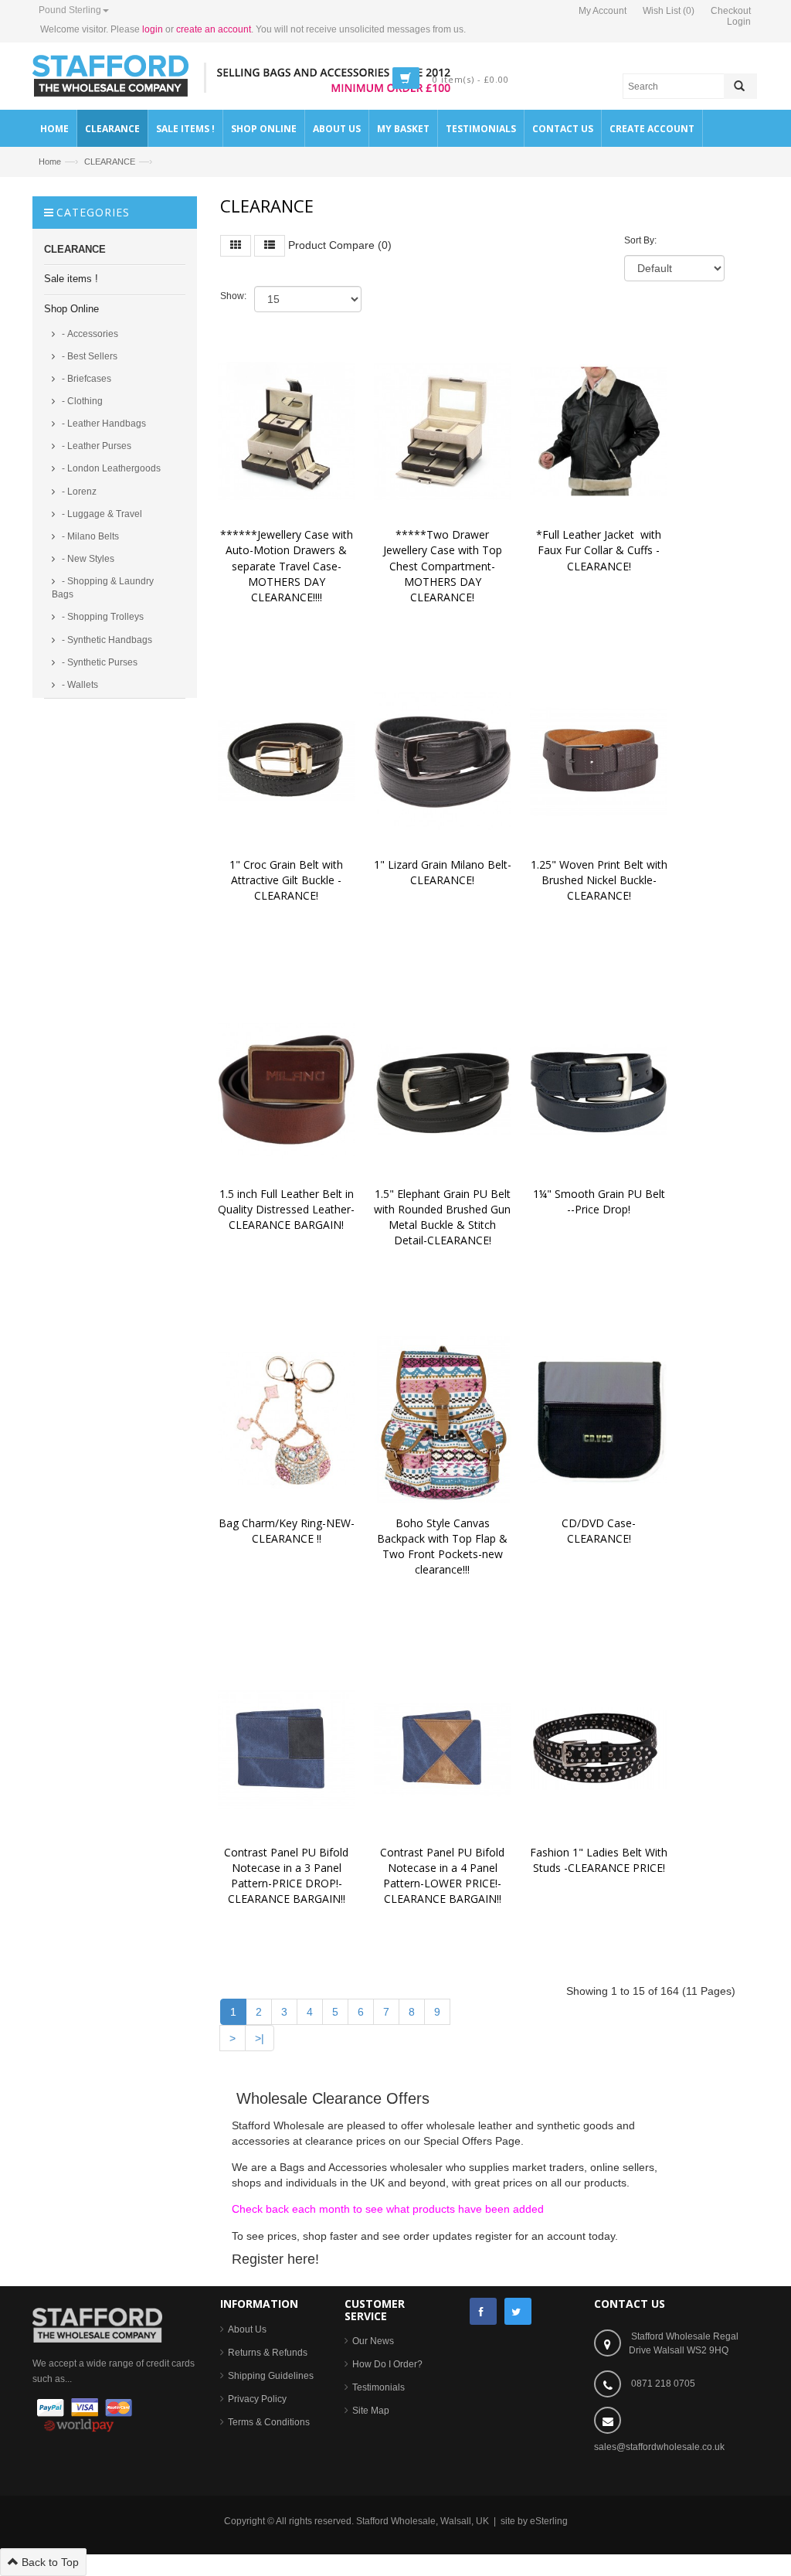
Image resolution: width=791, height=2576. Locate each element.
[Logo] (97, 2325)
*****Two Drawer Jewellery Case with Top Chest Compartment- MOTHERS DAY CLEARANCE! (444, 566)
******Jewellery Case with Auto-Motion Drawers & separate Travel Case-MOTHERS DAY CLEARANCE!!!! (288, 566)
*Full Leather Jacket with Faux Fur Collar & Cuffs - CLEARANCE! (600, 550)
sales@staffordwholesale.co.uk (659, 2447)
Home (50, 162)
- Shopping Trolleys (102, 617)
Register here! (275, 2259)
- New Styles (87, 559)
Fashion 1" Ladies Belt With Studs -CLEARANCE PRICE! (600, 1860)
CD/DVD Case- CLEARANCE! (600, 1531)
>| (260, 2038)
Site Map (371, 2411)
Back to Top (49, 2562)
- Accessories (89, 334)
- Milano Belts (89, 536)
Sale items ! (71, 279)
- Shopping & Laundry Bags (103, 588)
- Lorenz (78, 492)
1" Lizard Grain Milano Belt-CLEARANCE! (443, 872)
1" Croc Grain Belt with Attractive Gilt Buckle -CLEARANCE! (288, 880)
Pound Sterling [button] (70, 10)
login (153, 29)
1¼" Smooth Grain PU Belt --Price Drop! (602, 1201)
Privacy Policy (257, 2399)
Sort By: (640, 240)
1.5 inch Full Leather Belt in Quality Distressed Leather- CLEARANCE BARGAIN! (288, 1209)
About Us (247, 2329)
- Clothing (81, 401)
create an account (214, 29)
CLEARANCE (110, 162)
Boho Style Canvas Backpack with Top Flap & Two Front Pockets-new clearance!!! (444, 1546)
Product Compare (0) (340, 245)
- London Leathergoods (110, 468)
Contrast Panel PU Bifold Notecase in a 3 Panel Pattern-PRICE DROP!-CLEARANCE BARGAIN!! (288, 1875)
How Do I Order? (387, 2364)
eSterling (549, 2521)
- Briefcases (85, 379)
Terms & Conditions (269, 2422)
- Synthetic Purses (98, 662)
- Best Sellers (88, 356)
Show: (233, 296)
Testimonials (379, 2387)
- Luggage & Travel (101, 514)
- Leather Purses (95, 446)
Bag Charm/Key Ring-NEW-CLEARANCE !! (287, 1531)
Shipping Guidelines (271, 2376)
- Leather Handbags (103, 424)
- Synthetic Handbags (106, 640)
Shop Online (71, 309)
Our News (373, 2341)
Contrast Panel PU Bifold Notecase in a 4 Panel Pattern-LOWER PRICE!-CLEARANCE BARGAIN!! (444, 1875)
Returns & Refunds (268, 2353)
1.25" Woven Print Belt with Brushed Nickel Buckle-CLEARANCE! (601, 880)
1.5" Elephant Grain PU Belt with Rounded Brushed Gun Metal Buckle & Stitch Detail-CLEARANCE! (444, 1217)
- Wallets (79, 685)
